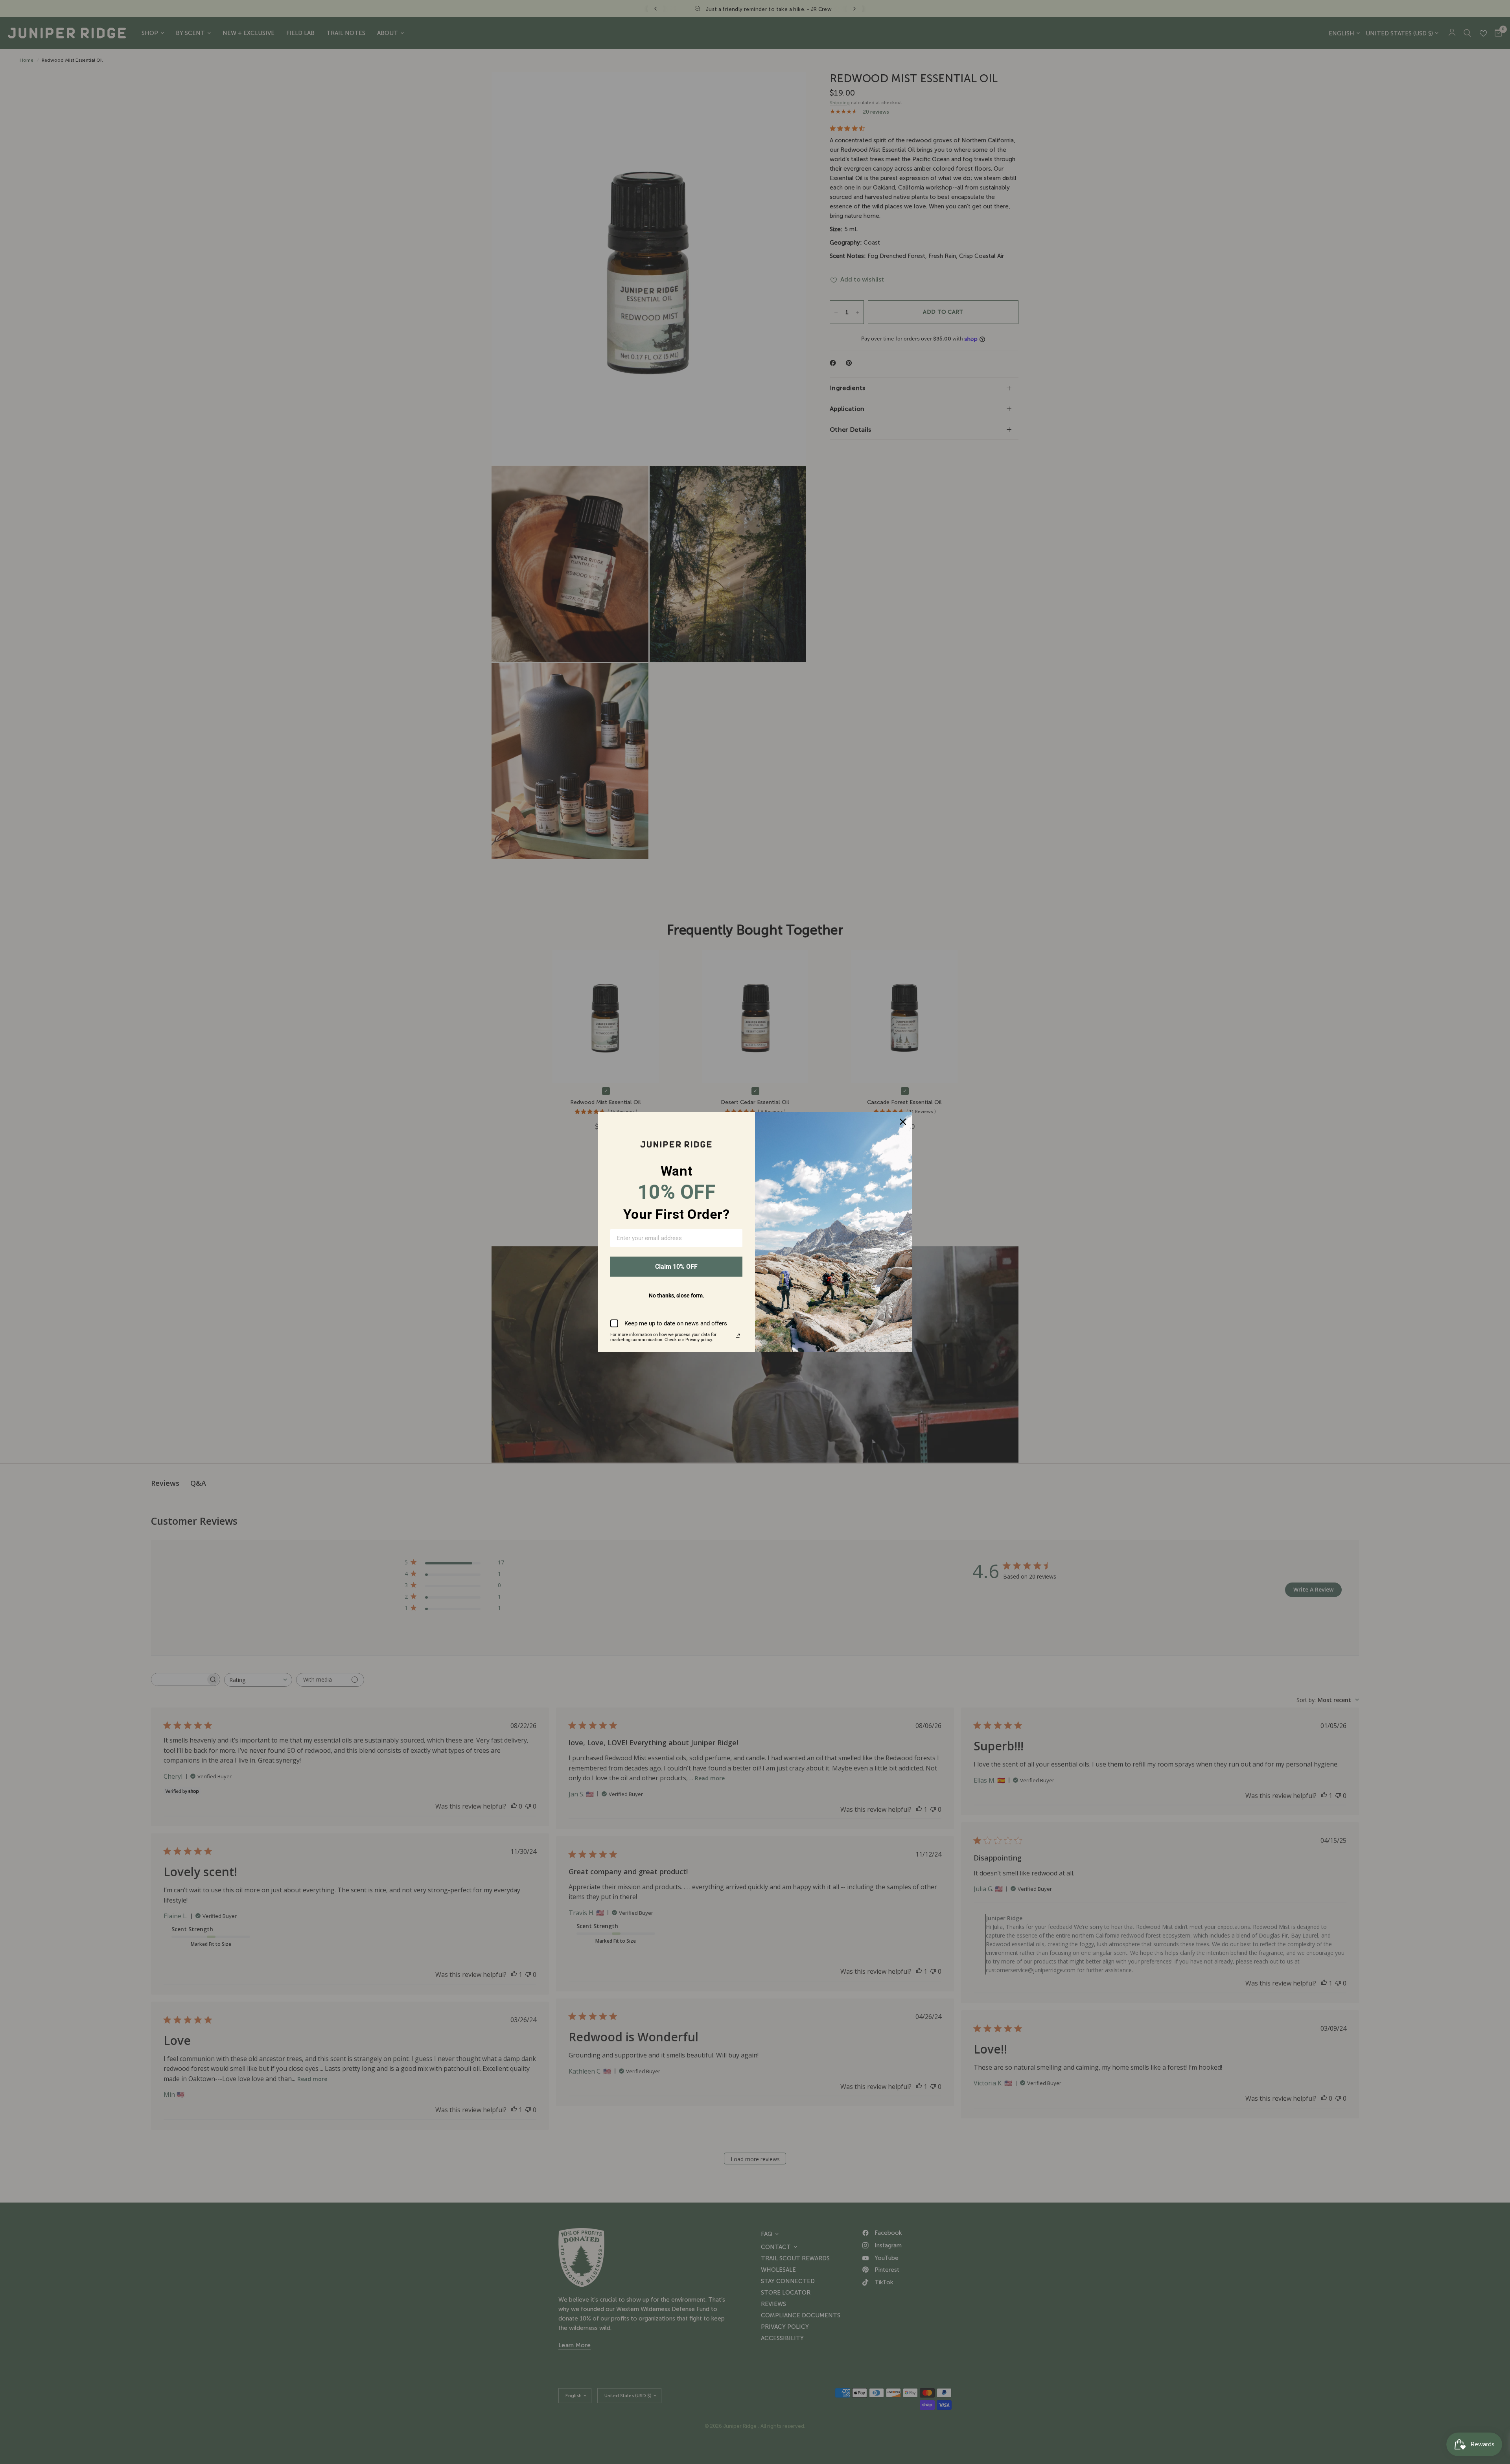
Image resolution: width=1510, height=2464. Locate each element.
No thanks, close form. (677, 1295)
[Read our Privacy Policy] (738, 1336)
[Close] (903, 1122)
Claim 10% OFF (676, 1267)
